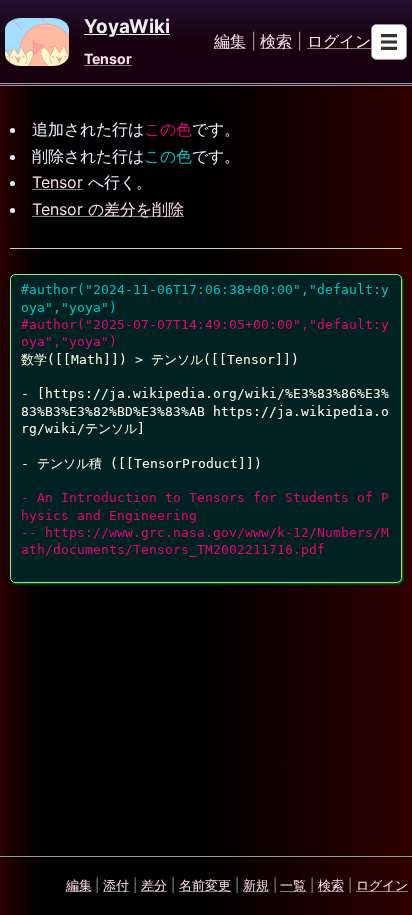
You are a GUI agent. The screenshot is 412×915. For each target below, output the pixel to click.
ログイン (339, 42)
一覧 (293, 885)
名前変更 (205, 885)
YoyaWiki (127, 27)
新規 (256, 885)
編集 (230, 42)
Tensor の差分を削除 (108, 209)
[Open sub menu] (389, 42)
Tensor (108, 58)
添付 (116, 885)
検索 (276, 42)
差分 (154, 885)
